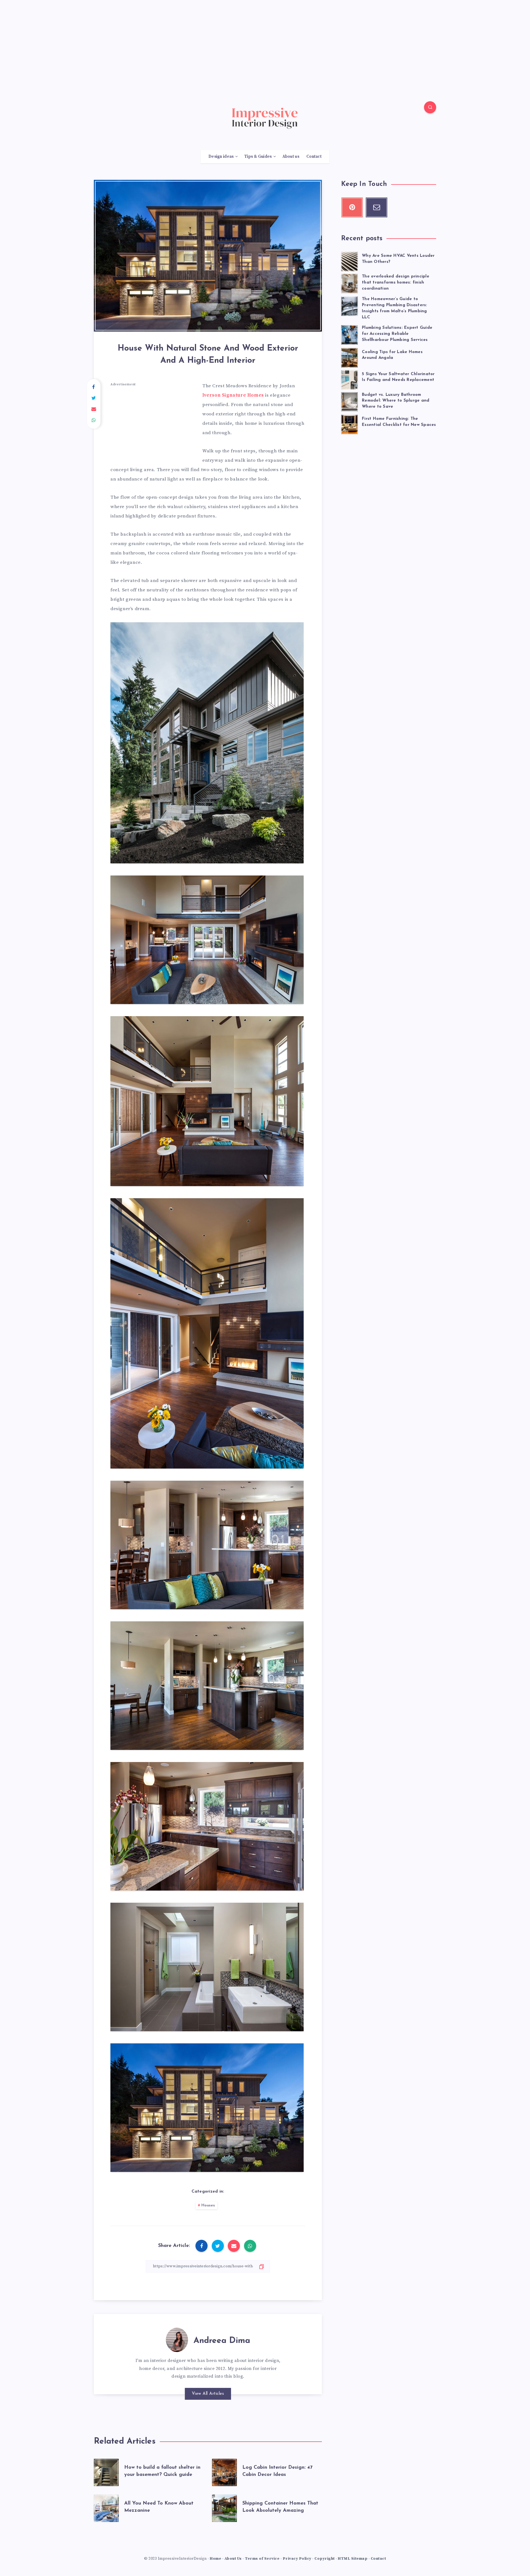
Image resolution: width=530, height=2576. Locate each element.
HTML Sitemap (353, 2559)
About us (291, 157)
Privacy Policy (297, 2559)
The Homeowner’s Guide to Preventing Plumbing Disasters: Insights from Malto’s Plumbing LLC (395, 308)
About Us (233, 2559)
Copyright (325, 2559)
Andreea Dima (222, 2341)
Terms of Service (262, 2559)
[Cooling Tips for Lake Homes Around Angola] (349, 357)
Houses (208, 2205)
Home (215, 2559)
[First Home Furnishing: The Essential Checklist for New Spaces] (349, 424)
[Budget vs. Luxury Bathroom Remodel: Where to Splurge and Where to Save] (349, 401)
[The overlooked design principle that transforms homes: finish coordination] (349, 283)
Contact (314, 157)
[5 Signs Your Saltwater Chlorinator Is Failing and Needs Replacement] (349, 379)
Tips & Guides (258, 157)
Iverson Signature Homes (233, 395)
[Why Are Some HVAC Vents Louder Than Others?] (349, 261)
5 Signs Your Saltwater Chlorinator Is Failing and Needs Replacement (398, 377)
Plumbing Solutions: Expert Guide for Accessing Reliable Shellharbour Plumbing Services (397, 334)
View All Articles (208, 2394)
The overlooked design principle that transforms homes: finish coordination (396, 283)
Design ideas (221, 157)
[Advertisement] (265, 39)
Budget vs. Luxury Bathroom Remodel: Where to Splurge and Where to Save (396, 401)
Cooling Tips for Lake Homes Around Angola (392, 355)
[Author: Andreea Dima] (177, 2339)
